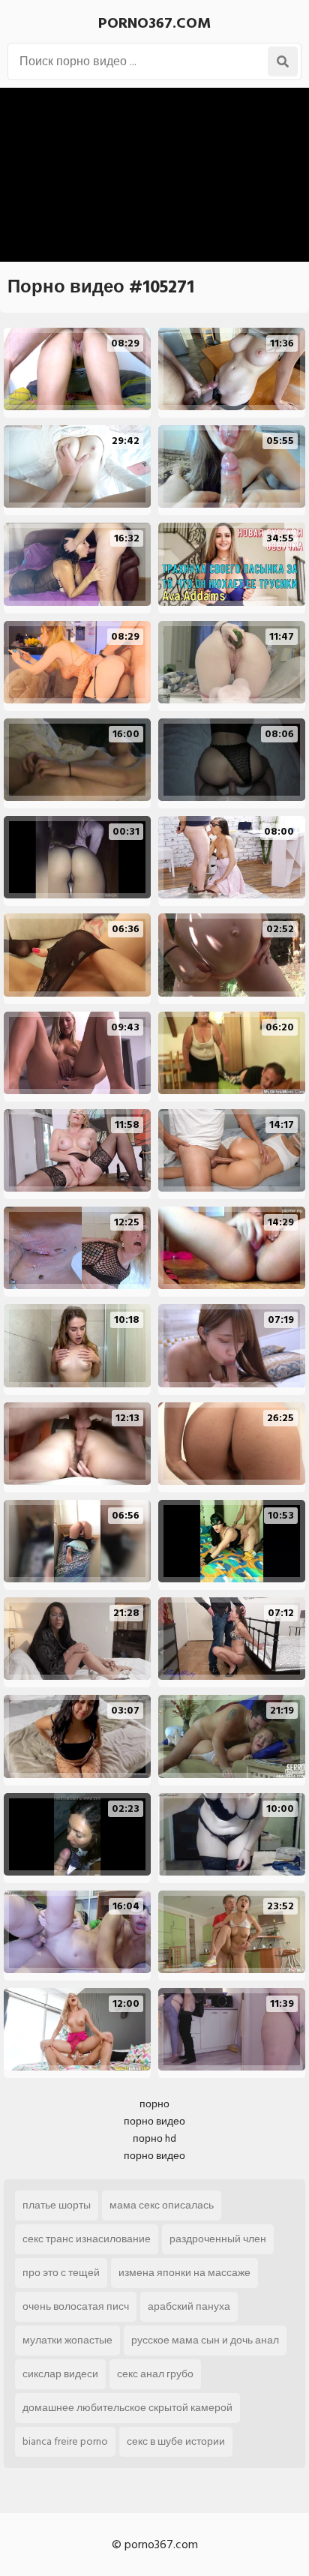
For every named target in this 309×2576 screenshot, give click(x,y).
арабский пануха (189, 2306)
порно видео (154, 2121)
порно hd (154, 2138)
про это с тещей (61, 2273)
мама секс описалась (162, 2205)
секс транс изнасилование (87, 2239)
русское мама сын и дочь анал (205, 2340)
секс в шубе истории (176, 2441)
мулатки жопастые (67, 2340)
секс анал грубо (155, 2374)
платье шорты (57, 2205)
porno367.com (154, 23)
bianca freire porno (65, 2441)
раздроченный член (218, 2239)
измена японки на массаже (184, 2273)
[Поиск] (283, 61)
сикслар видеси (60, 2374)
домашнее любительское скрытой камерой (127, 2408)
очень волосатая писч (76, 2306)
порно (154, 2104)
